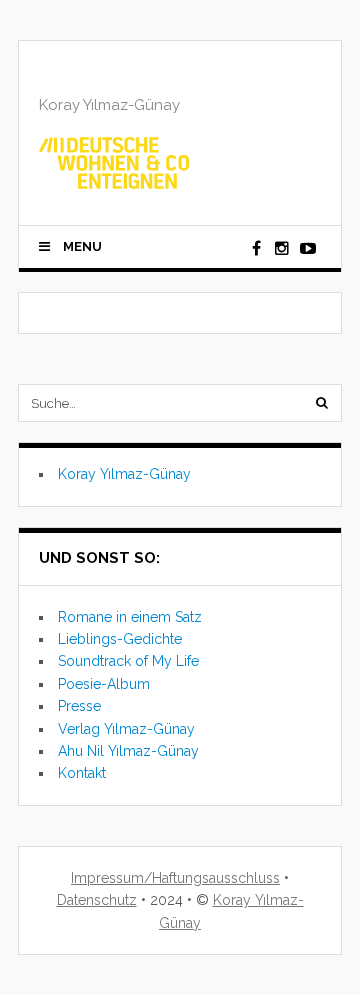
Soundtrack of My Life (128, 661)
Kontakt (82, 773)
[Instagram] (282, 249)
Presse (79, 706)
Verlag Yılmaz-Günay (126, 729)
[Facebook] (256, 249)
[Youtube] (308, 249)
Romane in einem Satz (130, 617)
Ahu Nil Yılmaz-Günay (128, 751)
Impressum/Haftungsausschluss (175, 878)
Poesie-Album (104, 684)
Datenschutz (97, 900)
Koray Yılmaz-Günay (124, 474)
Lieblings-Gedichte (120, 639)
